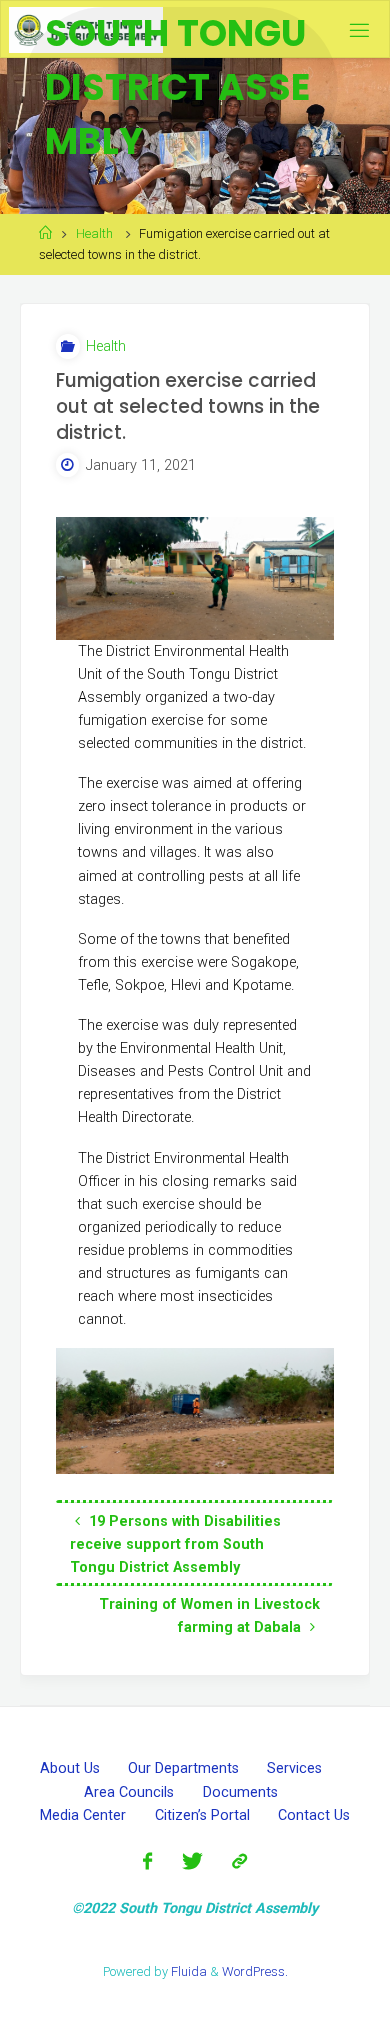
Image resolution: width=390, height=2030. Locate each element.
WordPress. (255, 1971)
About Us (70, 1768)
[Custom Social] (239, 1862)
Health (94, 233)
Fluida (187, 1971)
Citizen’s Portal (202, 1815)
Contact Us (314, 1815)
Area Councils (129, 1792)
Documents (240, 1792)
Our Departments (183, 1768)
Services (294, 1768)
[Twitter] (191, 1862)
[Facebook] (147, 1862)
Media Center (83, 1815)
